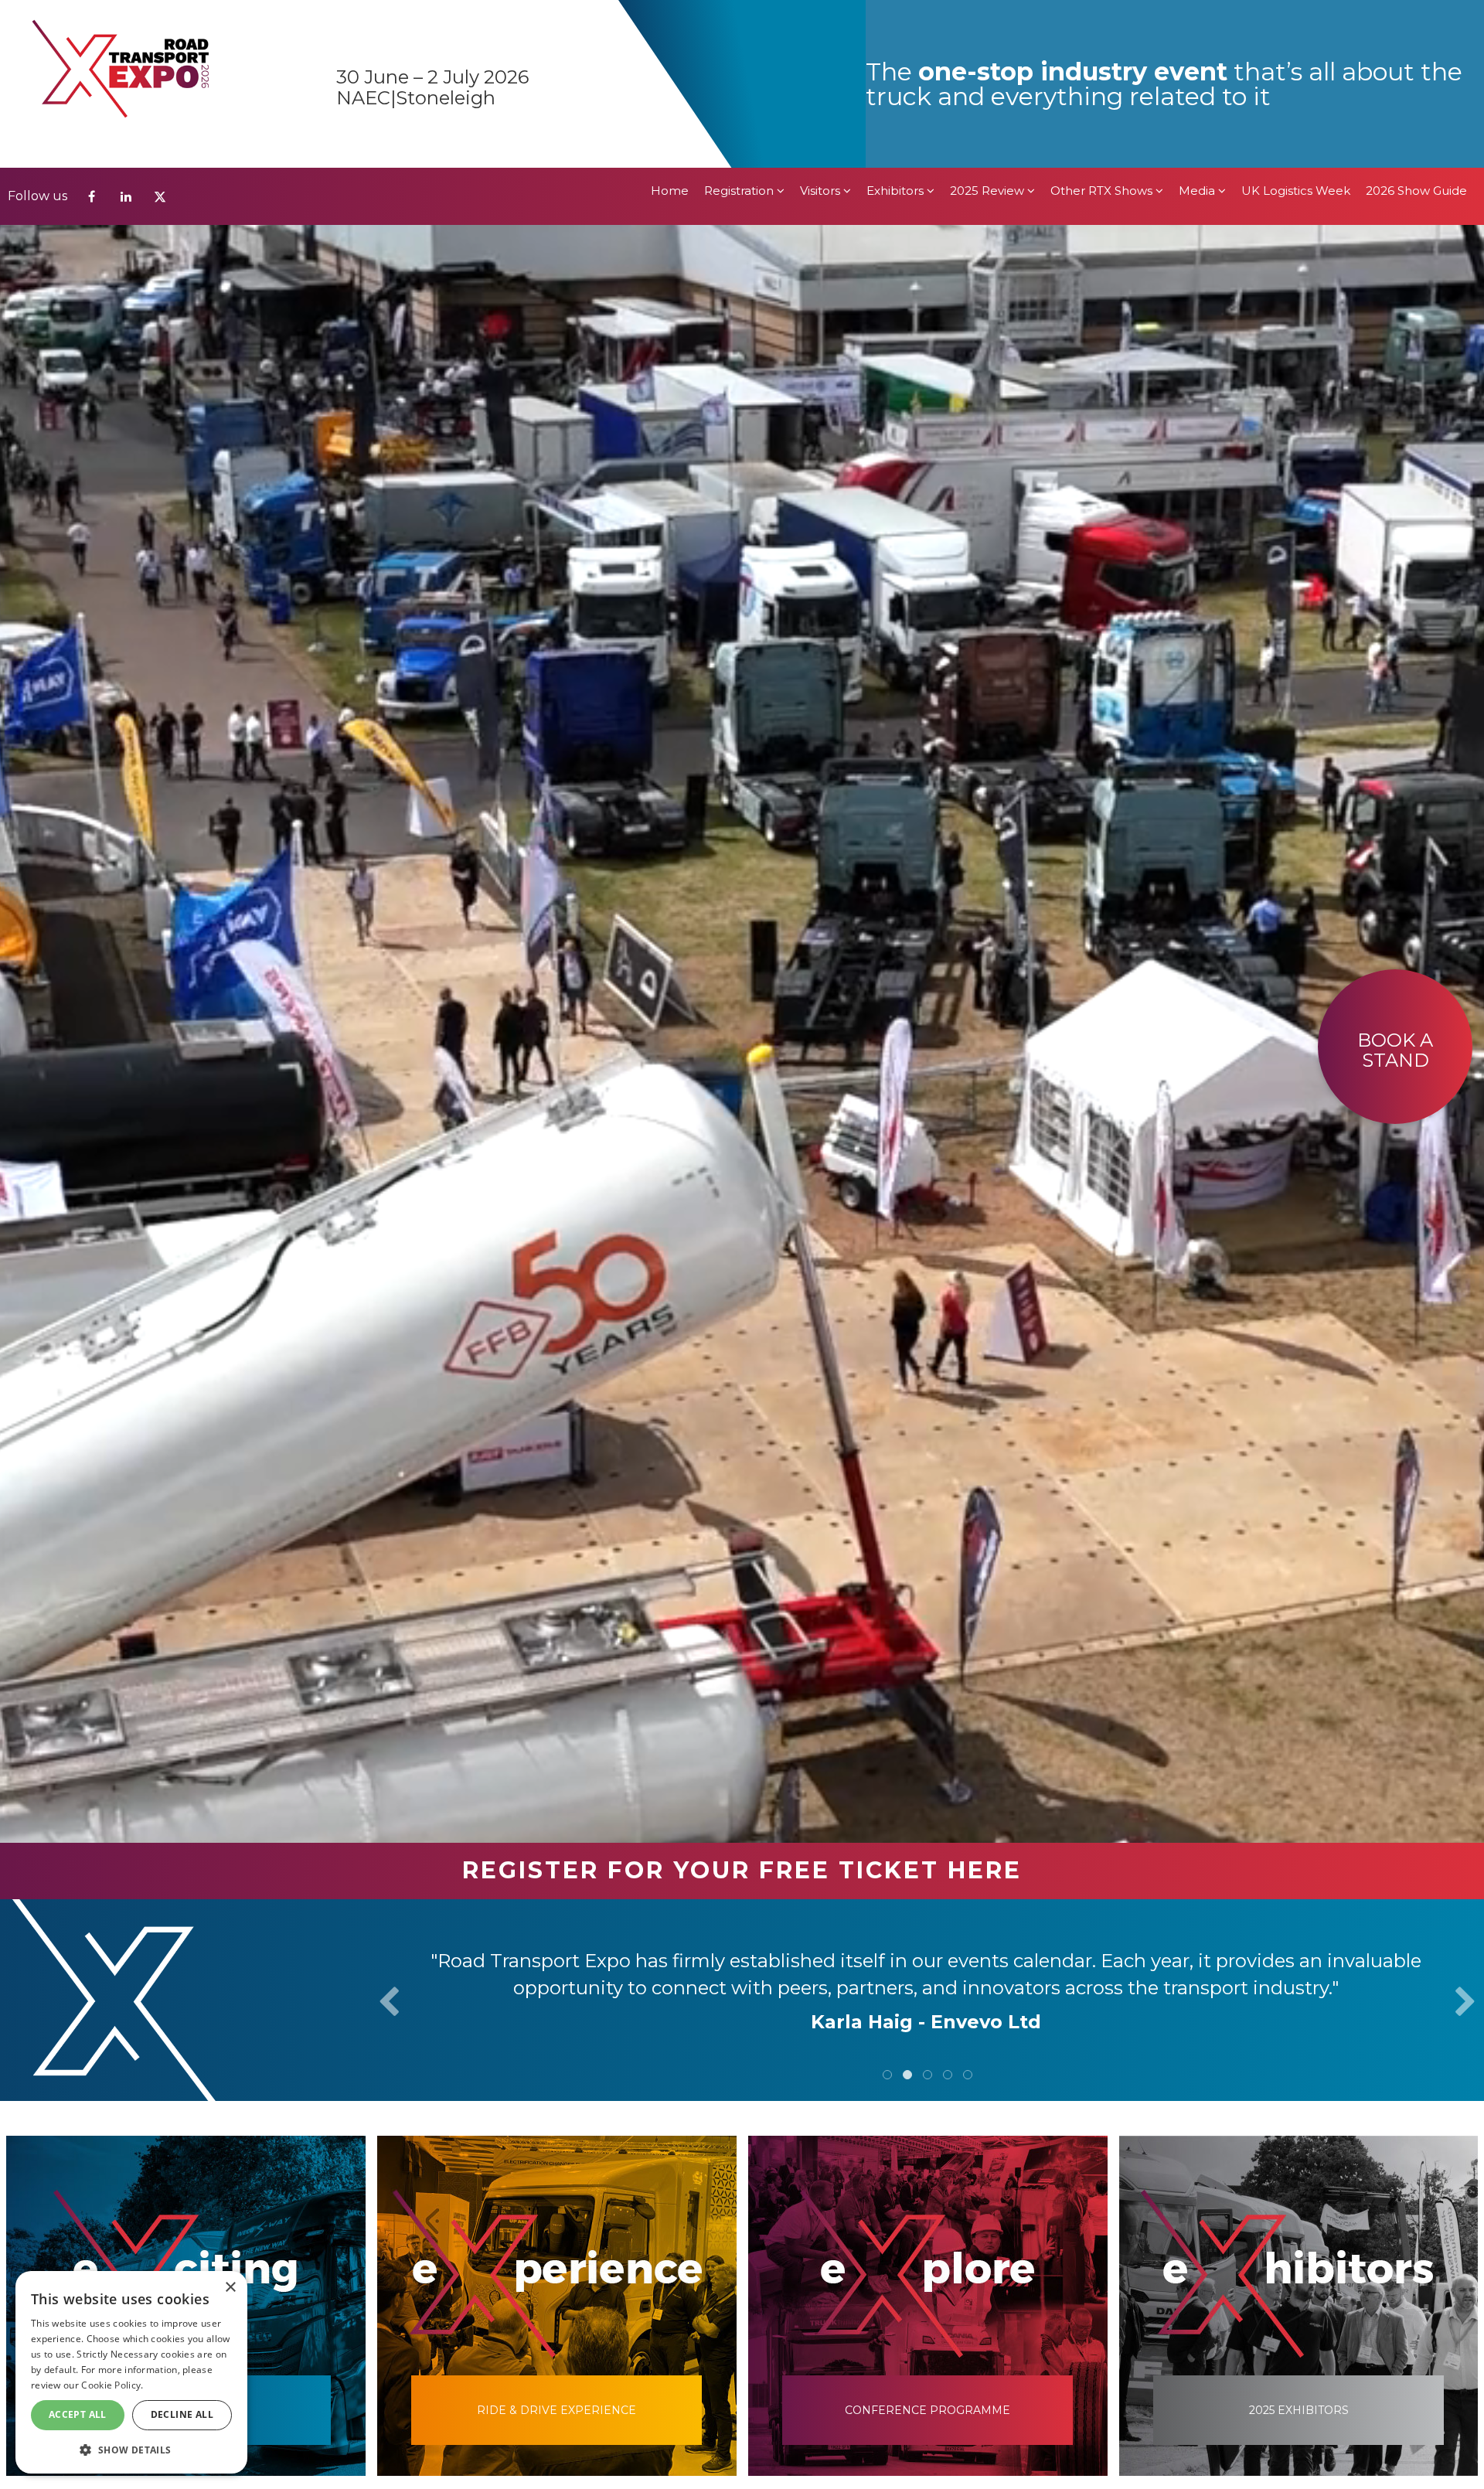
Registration (740, 23)
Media (1198, 23)
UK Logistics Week (1296, 23)
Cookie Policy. (112, 2385)
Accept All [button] (78, 2414)
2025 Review (989, 23)
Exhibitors (897, 23)
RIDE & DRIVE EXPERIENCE (556, 2410)
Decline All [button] (182, 2414)
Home (670, 23)
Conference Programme (927, 2410)
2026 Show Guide (1416, 23)
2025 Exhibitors (1299, 2410)
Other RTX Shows (1103, 23)
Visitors (822, 23)
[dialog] (131, 2372)
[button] (131, 2449)
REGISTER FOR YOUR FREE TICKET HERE (742, 1870)
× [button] (230, 2288)
